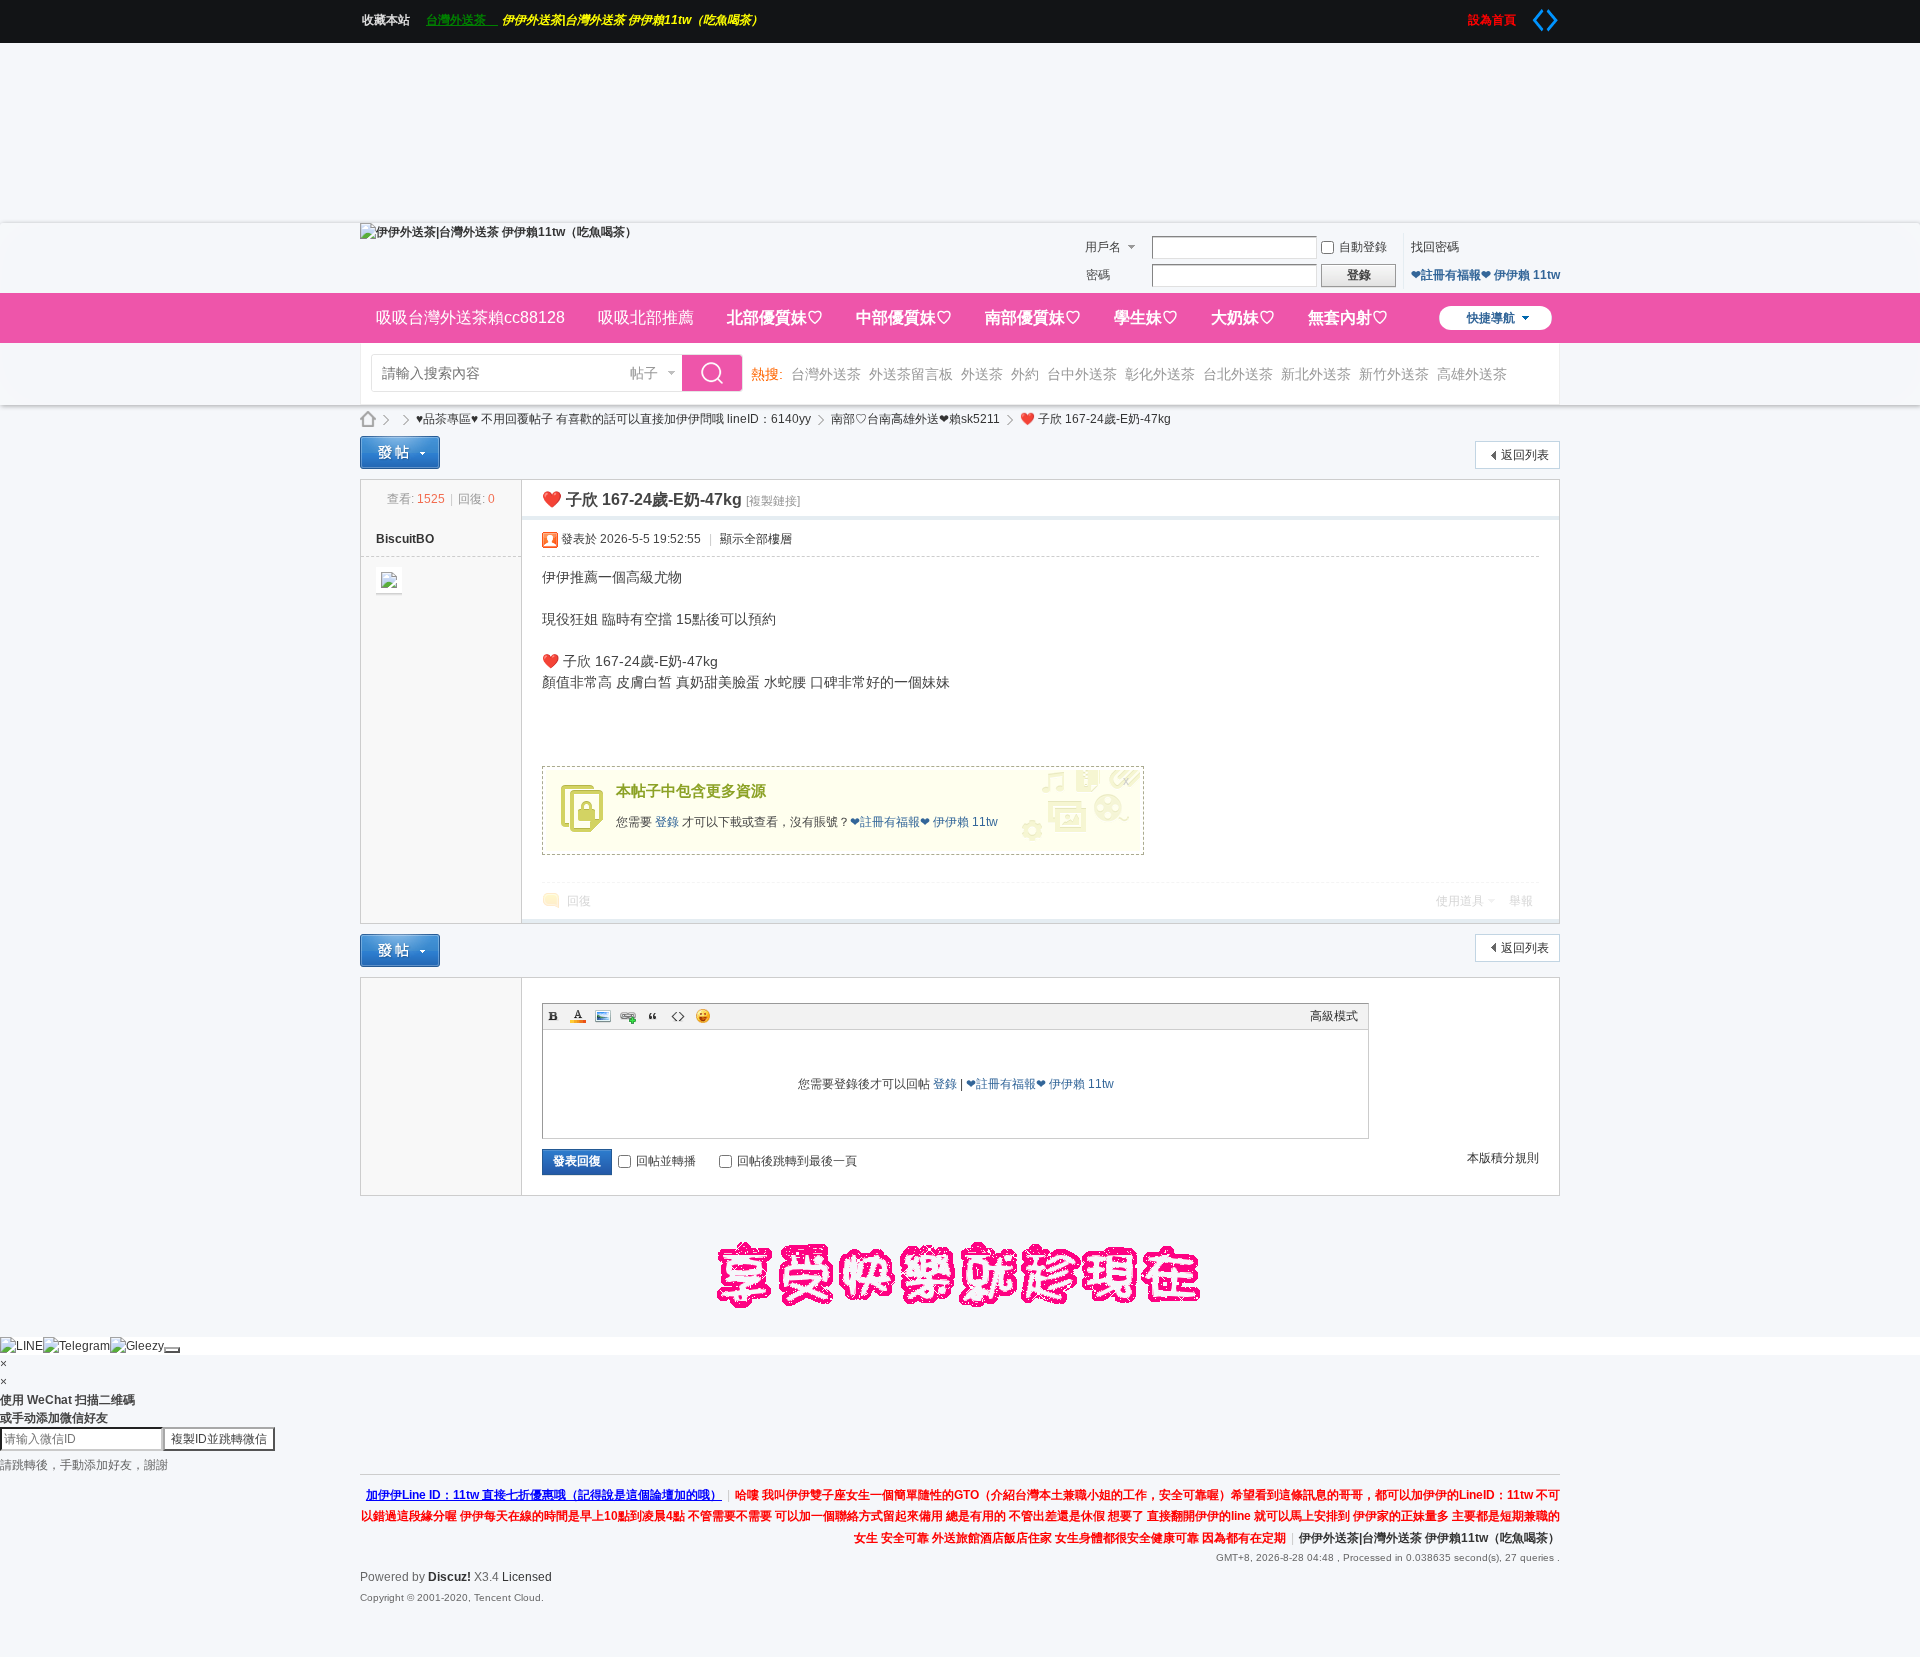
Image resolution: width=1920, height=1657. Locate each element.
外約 (1025, 374)
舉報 (1521, 901)
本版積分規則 (1503, 1158)
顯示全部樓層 (756, 539)
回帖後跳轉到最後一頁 (797, 1161)
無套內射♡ (1348, 317)
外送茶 (982, 374)
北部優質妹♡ (775, 317)
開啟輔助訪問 (1461, 14)
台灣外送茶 (462, 20)
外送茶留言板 (911, 374)
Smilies (703, 1016)
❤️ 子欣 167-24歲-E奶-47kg (1095, 419)
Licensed (527, 1577)
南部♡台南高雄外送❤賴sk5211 (915, 419)
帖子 (644, 373)
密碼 (1098, 275)
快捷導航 (1491, 318)
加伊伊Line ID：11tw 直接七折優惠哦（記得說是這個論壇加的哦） (544, 1495)
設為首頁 (1498, 20)
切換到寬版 (1545, 20)
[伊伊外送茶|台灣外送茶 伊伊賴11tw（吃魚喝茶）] (498, 232)
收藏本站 (392, 20)
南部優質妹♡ (1033, 317)
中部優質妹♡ (904, 317)
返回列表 (1525, 455)
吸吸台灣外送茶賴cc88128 (470, 317)
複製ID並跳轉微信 (219, 1439)
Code (678, 1016)
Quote (653, 1016)
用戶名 (1103, 247)
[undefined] (172, 1350)
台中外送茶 (1082, 374)
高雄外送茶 (1472, 374)
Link (628, 1016)
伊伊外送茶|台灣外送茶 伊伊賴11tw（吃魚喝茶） (632, 20)
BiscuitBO (405, 539)
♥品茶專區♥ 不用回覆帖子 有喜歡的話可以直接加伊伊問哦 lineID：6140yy (613, 419)
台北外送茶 (1238, 374)
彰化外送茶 (1160, 374)
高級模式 (1334, 1016)
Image (603, 1016)
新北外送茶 (1316, 374)
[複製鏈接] (773, 501)
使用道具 (1460, 901)
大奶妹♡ (1243, 317)
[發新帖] (400, 452)
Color (578, 1016)
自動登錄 (1363, 247)
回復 (579, 901)
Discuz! (449, 1577)
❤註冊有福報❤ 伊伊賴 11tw (1485, 275)
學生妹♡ (1146, 317)
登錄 (667, 822)
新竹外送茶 (1394, 374)
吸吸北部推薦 (646, 317)
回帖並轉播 (666, 1161)
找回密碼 (1435, 247)
